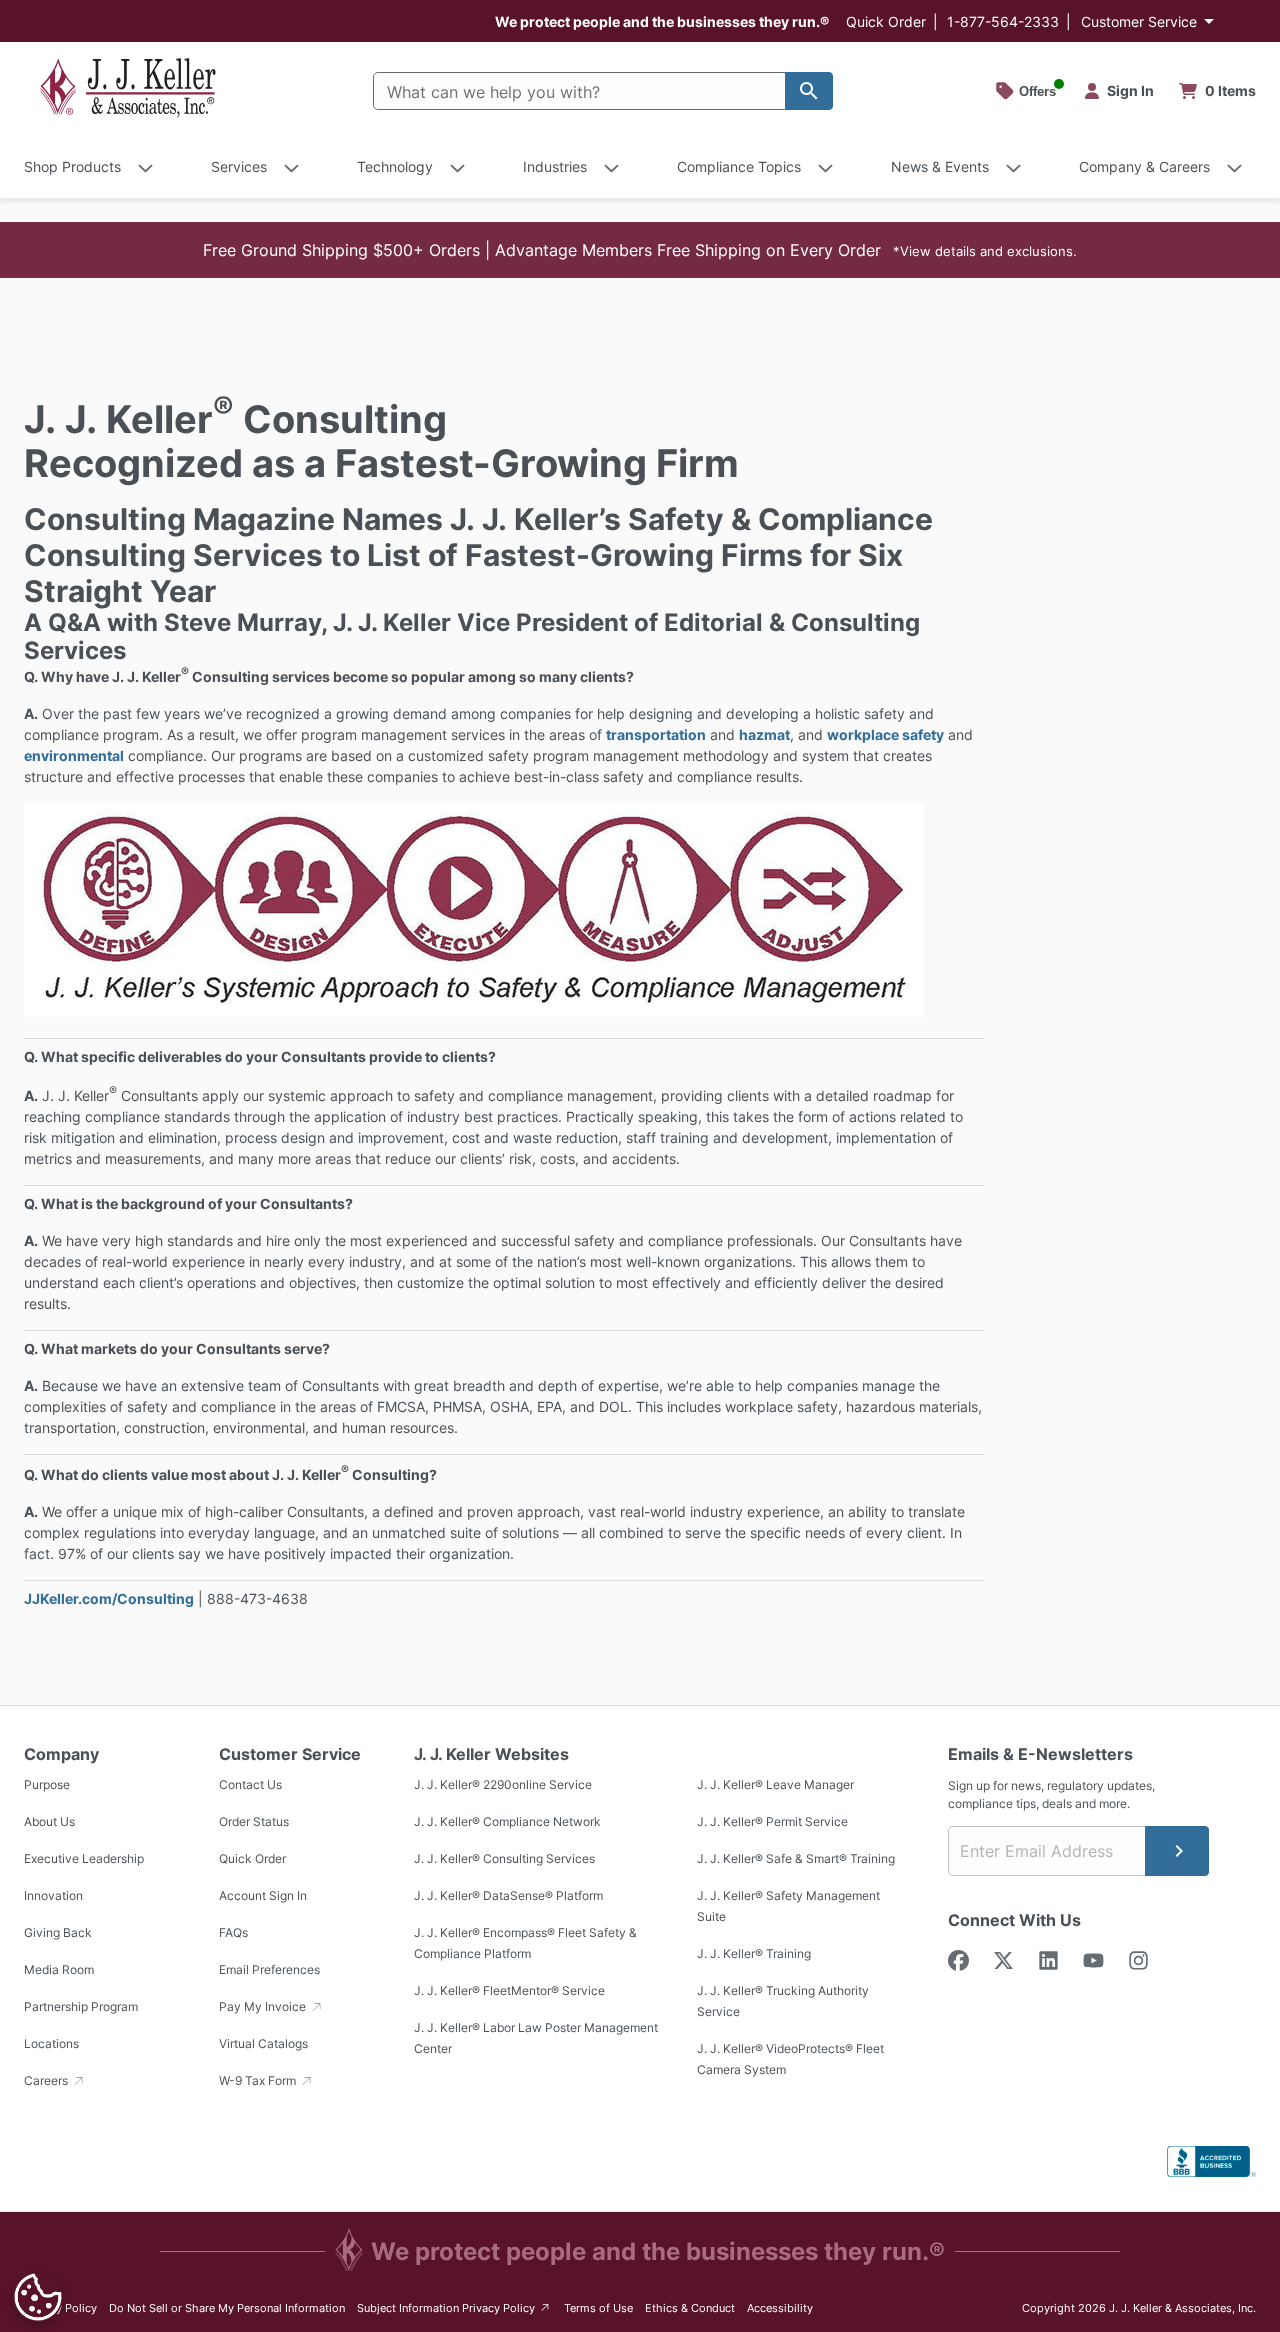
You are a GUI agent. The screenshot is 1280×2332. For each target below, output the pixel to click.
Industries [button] (555, 166)
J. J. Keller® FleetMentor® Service (509, 1990)
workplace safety (885, 734)
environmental (74, 755)
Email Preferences (269, 1969)
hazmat (764, 734)
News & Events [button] (940, 166)
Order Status (254, 1821)
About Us (49, 1821)
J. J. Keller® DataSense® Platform (508, 1895)
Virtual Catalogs (263, 2043)
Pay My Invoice (264, 2006)
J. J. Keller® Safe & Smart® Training (796, 1858)
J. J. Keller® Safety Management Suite (788, 1906)
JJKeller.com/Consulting (109, 1598)
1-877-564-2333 (1003, 21)
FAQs (233, 1932)
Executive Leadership (84, 1858)
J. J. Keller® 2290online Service (503, 1784)
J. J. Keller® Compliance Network (507, 1821)
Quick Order (886, 21)
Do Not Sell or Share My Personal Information (227, 2308)
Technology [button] (395, 166)
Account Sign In (263, 1895)
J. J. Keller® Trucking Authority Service (783, 2001)
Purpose (47, 1784)
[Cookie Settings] (38, 2297)
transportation (656, 734)
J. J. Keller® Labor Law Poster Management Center (536, 2038)
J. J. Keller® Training (754, 1953)
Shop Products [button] (72, 166)
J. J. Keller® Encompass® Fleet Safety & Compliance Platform (525, 1943)
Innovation (53, 1895)
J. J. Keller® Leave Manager (775, 1784)
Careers (47, 2080)
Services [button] (239, 166)
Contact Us (250, 1784)
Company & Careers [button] (1144, 166)
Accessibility (780, 2308)
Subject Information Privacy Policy (454, 2307)
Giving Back (58, 1932)
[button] (640, 250)
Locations (51, 2043)
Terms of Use (598, 2308)
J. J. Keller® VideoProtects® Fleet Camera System (790, 2059)
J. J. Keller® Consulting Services (504, 1858)
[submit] (1177, 1851)
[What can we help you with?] (809, 91)
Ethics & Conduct (690, 2308)
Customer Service (1139, 21)
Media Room (59, 1969)
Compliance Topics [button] (739, 166)
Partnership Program (81, 2006)
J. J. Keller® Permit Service (772, 1821)
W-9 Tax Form (259, 2080)
